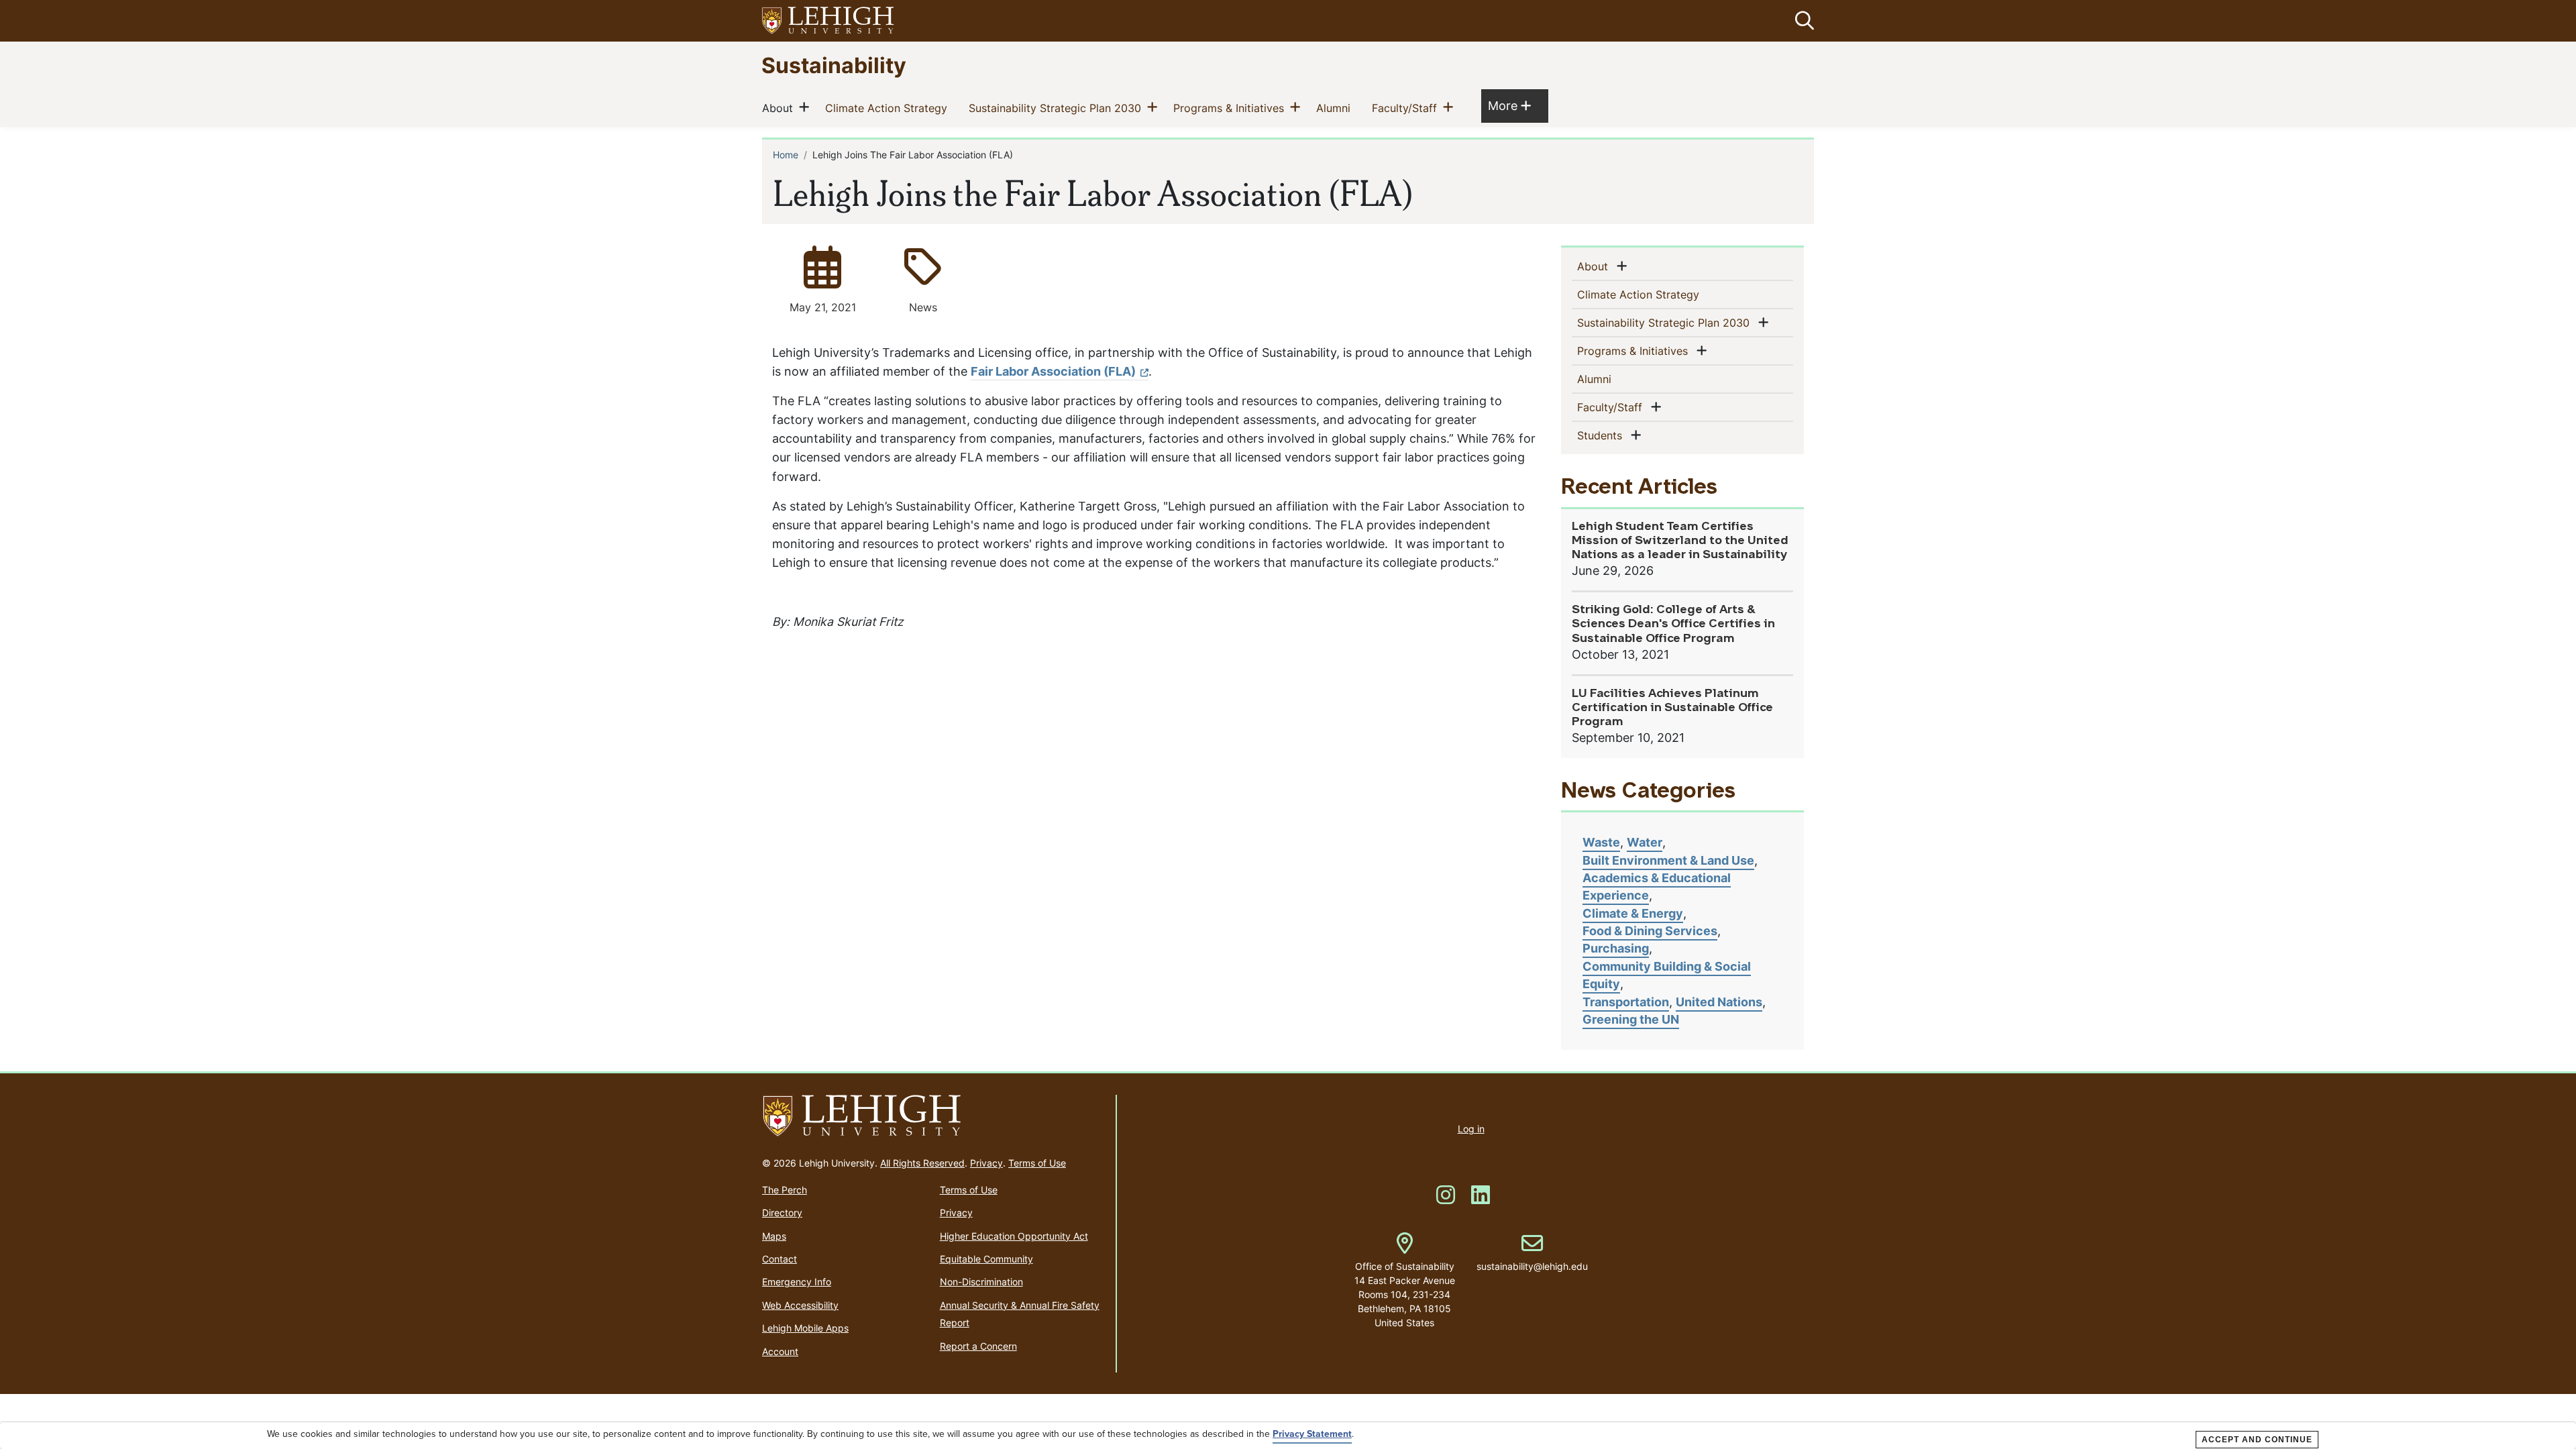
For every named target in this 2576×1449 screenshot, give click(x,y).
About (780, 108)
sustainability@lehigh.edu (1532, 1252)
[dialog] (1288, 1436)
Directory (782, 1213)
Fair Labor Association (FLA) (1053, 371)
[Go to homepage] (933, 1116)
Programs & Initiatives (1231, 108)
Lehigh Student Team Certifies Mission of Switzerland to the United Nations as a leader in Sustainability (1680, 541)
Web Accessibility (800, 1305)
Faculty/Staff (1407, 108)
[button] (1802, 21)
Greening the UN (1631, 1019)
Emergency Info (797, 1282)
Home (786, 155)
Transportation (1626, 1002)
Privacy (986, 1163)
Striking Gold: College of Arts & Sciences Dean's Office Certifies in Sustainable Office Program (1673, 624)
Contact (780, 1259)
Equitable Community (986, 1259)
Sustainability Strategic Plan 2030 (1058, 108)
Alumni (1336, 108)
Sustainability (834, 65)
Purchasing (1616, 948)
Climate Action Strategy (889, 108)
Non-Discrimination (981, 1282)
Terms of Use (1037, 1163)
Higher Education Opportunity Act (1014, 1236)
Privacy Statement (1312, 1434)
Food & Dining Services (1650, 931)
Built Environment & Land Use (1668, 860)
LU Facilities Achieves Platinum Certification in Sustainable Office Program (1672, 708)
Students (1602, 435)
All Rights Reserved (922, 1163)
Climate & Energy (1633, 913)
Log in (1471, 1129)
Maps (774, 1236)
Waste (1601, 842)
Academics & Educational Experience (1657, 887)
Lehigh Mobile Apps (805, 1328)
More (1509, 105)
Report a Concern (978, 1346)
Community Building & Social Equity (1667, 975)
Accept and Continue (2257, 1440)
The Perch (785, 1190)
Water (1645, 842)
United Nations (1719, 1002)
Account (780, 1351)
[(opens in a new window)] (828, 21)
